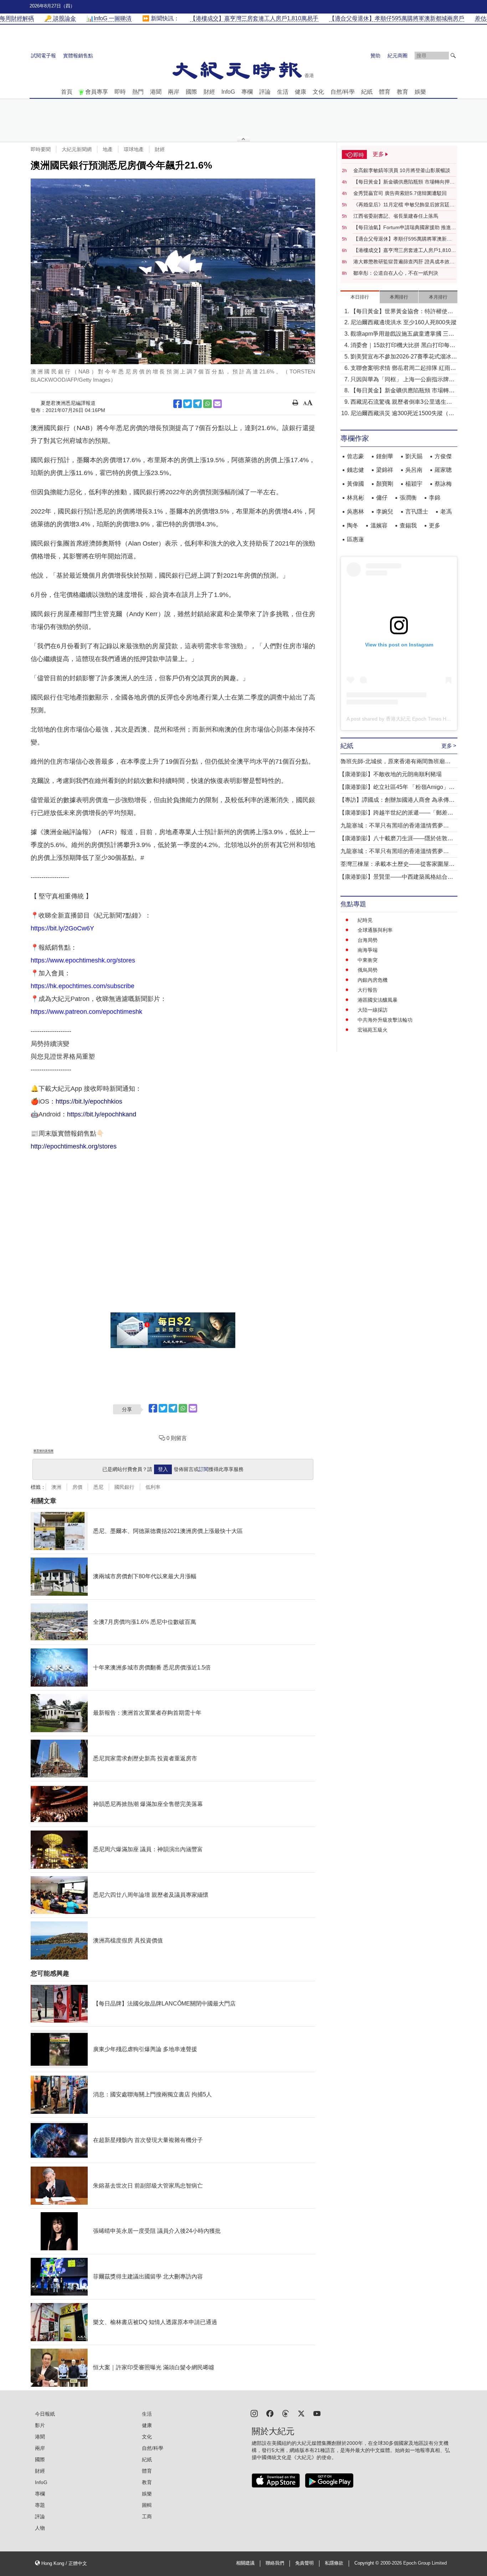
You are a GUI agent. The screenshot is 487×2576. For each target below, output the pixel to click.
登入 (163, 1469)
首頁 (67, 92)
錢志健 (355, 470)
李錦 (435, 498)
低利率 (153, 1487)
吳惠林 (355, 512)
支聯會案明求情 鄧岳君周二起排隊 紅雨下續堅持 (403, 369)
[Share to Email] (217, 404)
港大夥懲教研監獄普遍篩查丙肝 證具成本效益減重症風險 (404, 262)
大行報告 (368, 990)
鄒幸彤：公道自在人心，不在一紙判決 (396, 273)
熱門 (138, 92)
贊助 (375, 56)
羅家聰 (443, 470)
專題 (40, 2505)
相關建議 (245, 2563)
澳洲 (56, 1487)
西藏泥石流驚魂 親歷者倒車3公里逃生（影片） (398, 402)
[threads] (286, 2413)
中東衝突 (368, 960)
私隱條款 (334, 2563)
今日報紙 (45, 2414)
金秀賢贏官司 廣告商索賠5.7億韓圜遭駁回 (400, 193)
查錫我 (408, 525)
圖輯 (147, 2505)
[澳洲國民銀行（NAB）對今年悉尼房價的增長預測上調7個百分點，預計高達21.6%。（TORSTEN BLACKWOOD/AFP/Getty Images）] (173, 271)
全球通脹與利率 (375, 930)
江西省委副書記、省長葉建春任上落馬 (396, 216)
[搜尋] (453, 56)
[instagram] (254, 2413)
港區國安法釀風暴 (378, 1000)
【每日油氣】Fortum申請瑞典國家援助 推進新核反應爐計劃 (405, 228)
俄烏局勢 (368, 970)
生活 (283, 92)
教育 (403, 92)
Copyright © (367, 2563)
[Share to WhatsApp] (207, 404)
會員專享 (97, 92)
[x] (301, 2413)
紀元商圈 (398, 56)
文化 (318, 92)
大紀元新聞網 (77, 149)
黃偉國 (355, 484)
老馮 (446, 512)
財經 (209, 92)
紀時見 (365, 920)
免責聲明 (304, 2563)
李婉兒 (385, 512)
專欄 (247, 92)
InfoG (228, 92)
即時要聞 (41, 149)
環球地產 (134, 149)
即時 (120, 92)
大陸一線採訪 (373, 1010)
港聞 (156, 92)
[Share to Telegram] (198, 404)
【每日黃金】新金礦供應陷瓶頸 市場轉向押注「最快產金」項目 (404, 182)
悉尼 (98, 1487)
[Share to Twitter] (188, 404)
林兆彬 (355, 498)
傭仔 (382, 498)
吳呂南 (414, 470)
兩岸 (174, 92)
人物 (40, 2528)
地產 (108, 149)
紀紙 (367, 92)
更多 (435, 525)
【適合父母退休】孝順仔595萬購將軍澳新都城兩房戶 (403, 239)
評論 (265, 92)
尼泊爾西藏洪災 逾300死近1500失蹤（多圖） (402, 414)
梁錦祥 (385, 470)
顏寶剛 (385, 484)
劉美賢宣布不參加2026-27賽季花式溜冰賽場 (404, 357)
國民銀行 (124, 1487)
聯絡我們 (275, 2563)
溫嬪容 (379, 525)
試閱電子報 (43, 56)
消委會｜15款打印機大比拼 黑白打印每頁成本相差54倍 (403, 346)
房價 (77, 1487)
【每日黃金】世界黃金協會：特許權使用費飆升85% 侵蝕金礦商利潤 (402, 312)
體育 (385, 92)
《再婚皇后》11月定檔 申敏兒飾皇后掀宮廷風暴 (404, 205)
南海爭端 (368, 950)
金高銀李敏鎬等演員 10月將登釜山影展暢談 (402, 170)
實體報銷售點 (78, 56)
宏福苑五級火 (373, 1030)
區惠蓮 (355, 539)
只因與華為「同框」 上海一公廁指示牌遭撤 (403, 380)
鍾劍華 (385, 456)
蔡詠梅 (443, 484)
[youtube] (317, 2413)
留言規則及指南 (43, 1451)
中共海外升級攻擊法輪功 (385, 1020)
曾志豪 (355, 456)
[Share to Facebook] (178, 404)
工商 (147, 2516)
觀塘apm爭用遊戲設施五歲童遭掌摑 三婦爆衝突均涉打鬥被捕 (402, 334)
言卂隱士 (417, 512)
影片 (40, 2425)
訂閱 (204, 1469)
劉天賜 (414, 456)
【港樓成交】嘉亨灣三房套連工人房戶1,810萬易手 (405, 251)
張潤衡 (408, 498)
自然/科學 (343, 92)
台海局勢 (368, 940)
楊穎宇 (414, 484)
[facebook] (270, 2413)
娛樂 (420, 92)
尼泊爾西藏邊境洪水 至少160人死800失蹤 (404, 322)
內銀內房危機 (373, 980)
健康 (301, 92)
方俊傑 (443, 456)
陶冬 (353, 525)
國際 (191, 92)
